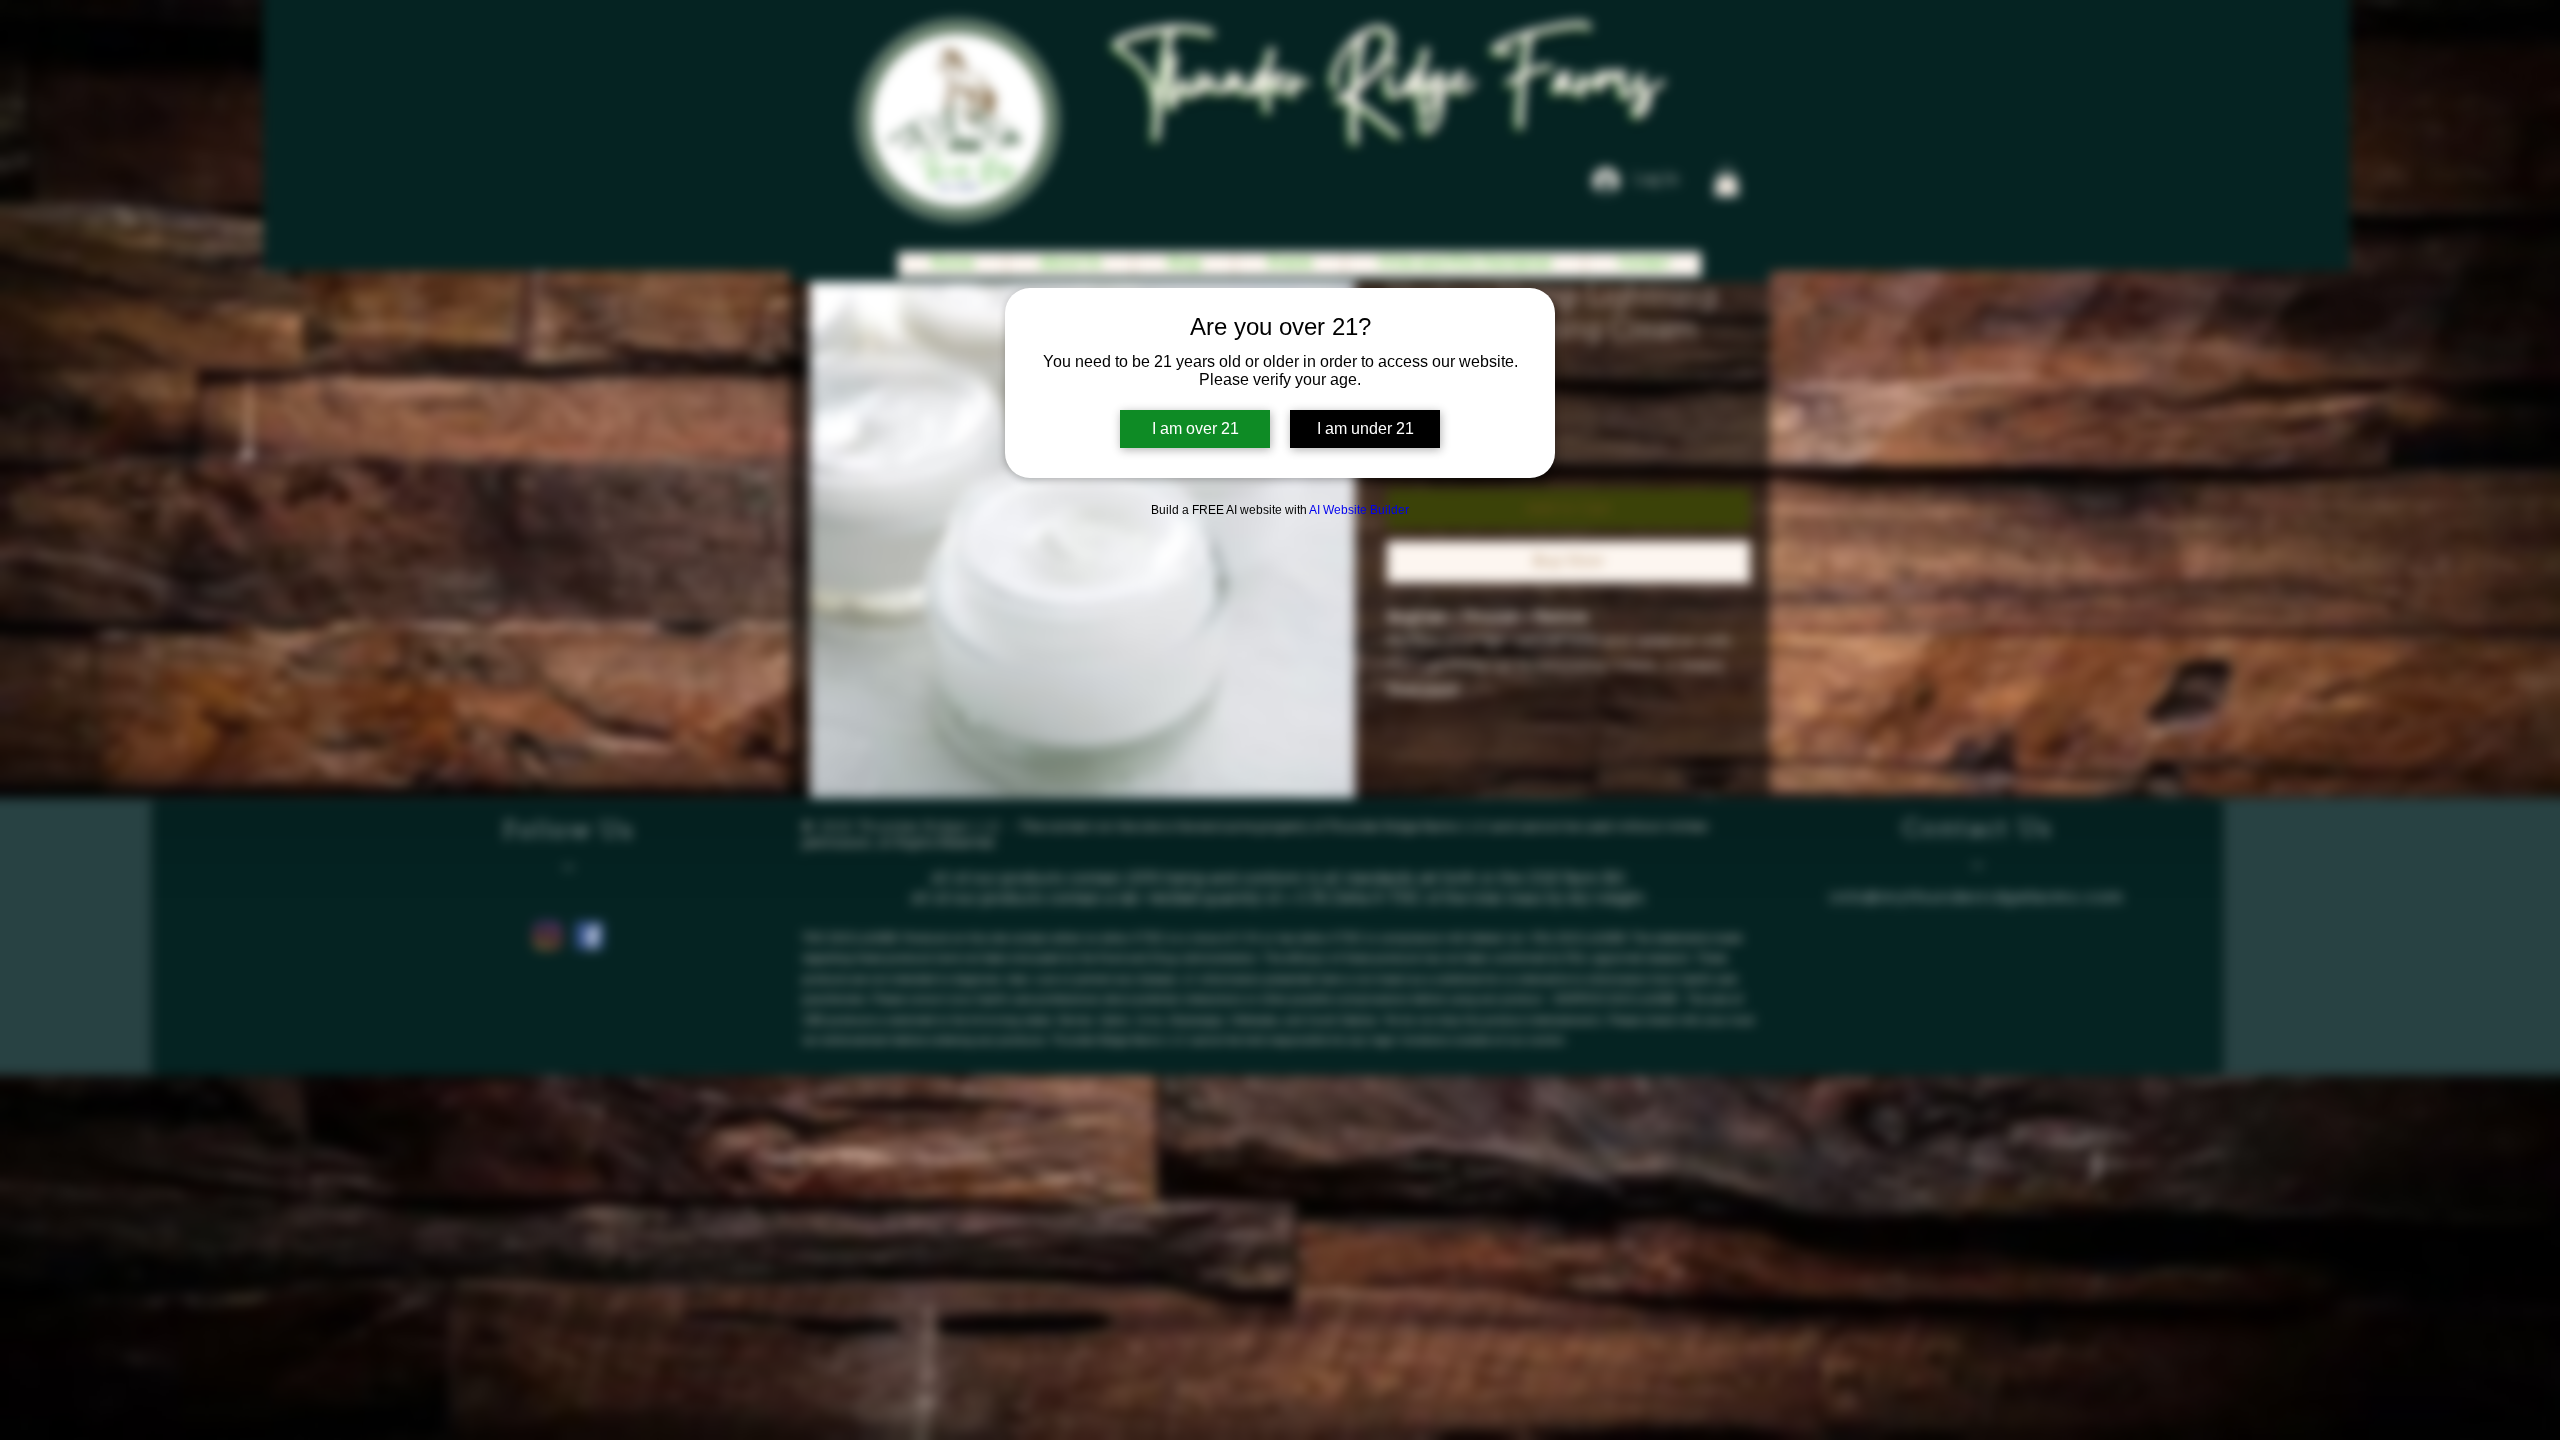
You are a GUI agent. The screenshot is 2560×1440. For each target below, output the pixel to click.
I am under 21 (1365, 428)
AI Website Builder (1359, 510)
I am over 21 (1195, 428)
